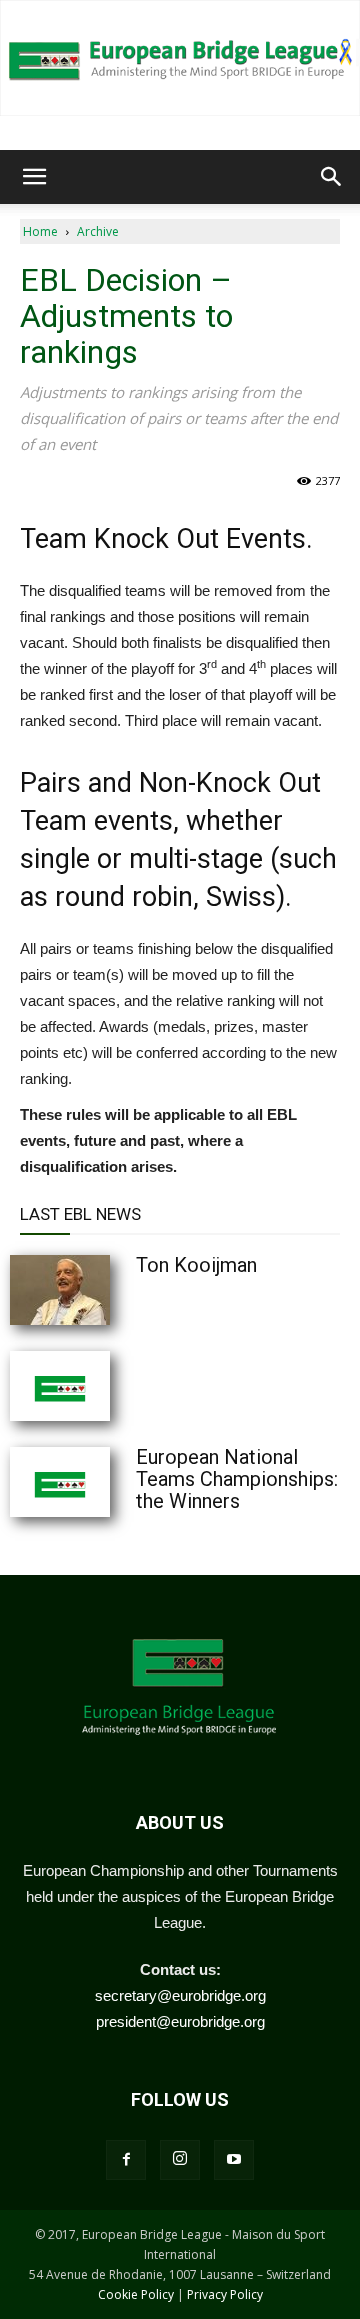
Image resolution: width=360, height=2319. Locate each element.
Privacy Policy (225, 2294)
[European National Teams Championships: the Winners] (110, 1482)
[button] (34, 177)
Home (40, 231)
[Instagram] (180, 2160)
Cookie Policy (136, 2294)
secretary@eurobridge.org (180, 1995)
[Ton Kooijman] (110, 1290)
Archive (98, 231)
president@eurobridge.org (180, 2021)
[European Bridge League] (180, 58)
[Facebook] (126, 2160)
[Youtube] (234, 2160)
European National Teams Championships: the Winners (237, 1479)
